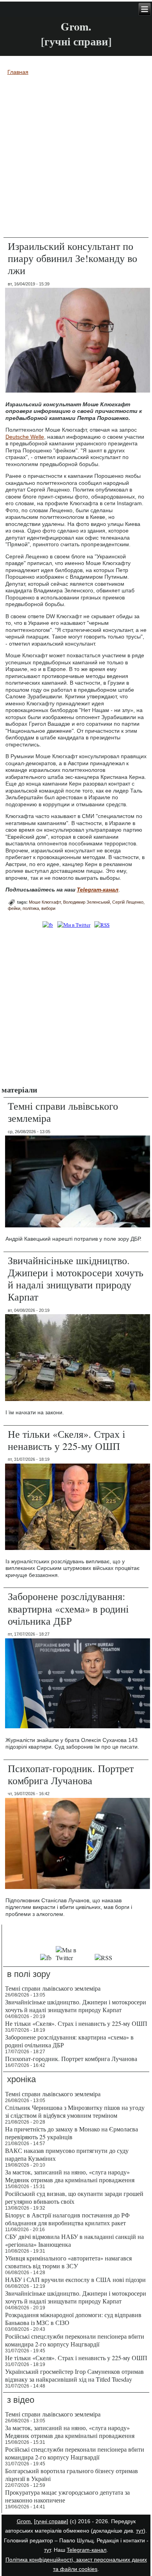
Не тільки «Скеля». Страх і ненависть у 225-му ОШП (66, 1440)
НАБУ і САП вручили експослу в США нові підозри (75, 2279)
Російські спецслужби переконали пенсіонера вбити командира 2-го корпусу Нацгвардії (75, 2340)
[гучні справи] (51, 2521)
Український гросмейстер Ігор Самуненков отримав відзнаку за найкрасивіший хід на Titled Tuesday (74, 2375)
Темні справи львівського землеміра (63, 1112)
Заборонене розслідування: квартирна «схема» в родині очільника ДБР (68, 1608)
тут (140, 2531)
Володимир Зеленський (87, 902)
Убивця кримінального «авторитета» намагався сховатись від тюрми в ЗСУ (68, 2262)
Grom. (76, 26)
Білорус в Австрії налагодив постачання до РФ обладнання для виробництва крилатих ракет (67, 2219)
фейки (14, 908)
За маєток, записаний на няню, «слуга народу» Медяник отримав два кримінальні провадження (70, 2176)
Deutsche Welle (25, 437)
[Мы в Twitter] (73, 1958)
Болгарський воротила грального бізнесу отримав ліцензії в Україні (72, 2475)
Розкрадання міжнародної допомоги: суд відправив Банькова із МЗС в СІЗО (73, 2319)
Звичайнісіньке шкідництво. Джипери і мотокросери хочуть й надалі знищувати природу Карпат (76, 1279)
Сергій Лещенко (128, 902)
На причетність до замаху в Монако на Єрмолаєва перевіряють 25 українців (72, 2133)
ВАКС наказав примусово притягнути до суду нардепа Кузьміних (67, 2154)
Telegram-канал (87, 2550)
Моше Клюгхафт (45, 902)
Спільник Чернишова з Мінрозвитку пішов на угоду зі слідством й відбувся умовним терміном (75, 2111)
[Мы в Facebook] (46, 1958)
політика (31, 908)
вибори (48, 908)
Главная (18, 72)
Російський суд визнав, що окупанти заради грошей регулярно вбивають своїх (74, 2197)
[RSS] (102, 925)
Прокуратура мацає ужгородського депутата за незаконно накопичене (67, 2496)
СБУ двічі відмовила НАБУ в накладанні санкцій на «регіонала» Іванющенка (74, 2240)
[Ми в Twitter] (74, 925)
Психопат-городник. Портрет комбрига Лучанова (71, 1774)
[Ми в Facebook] (48, 925)
